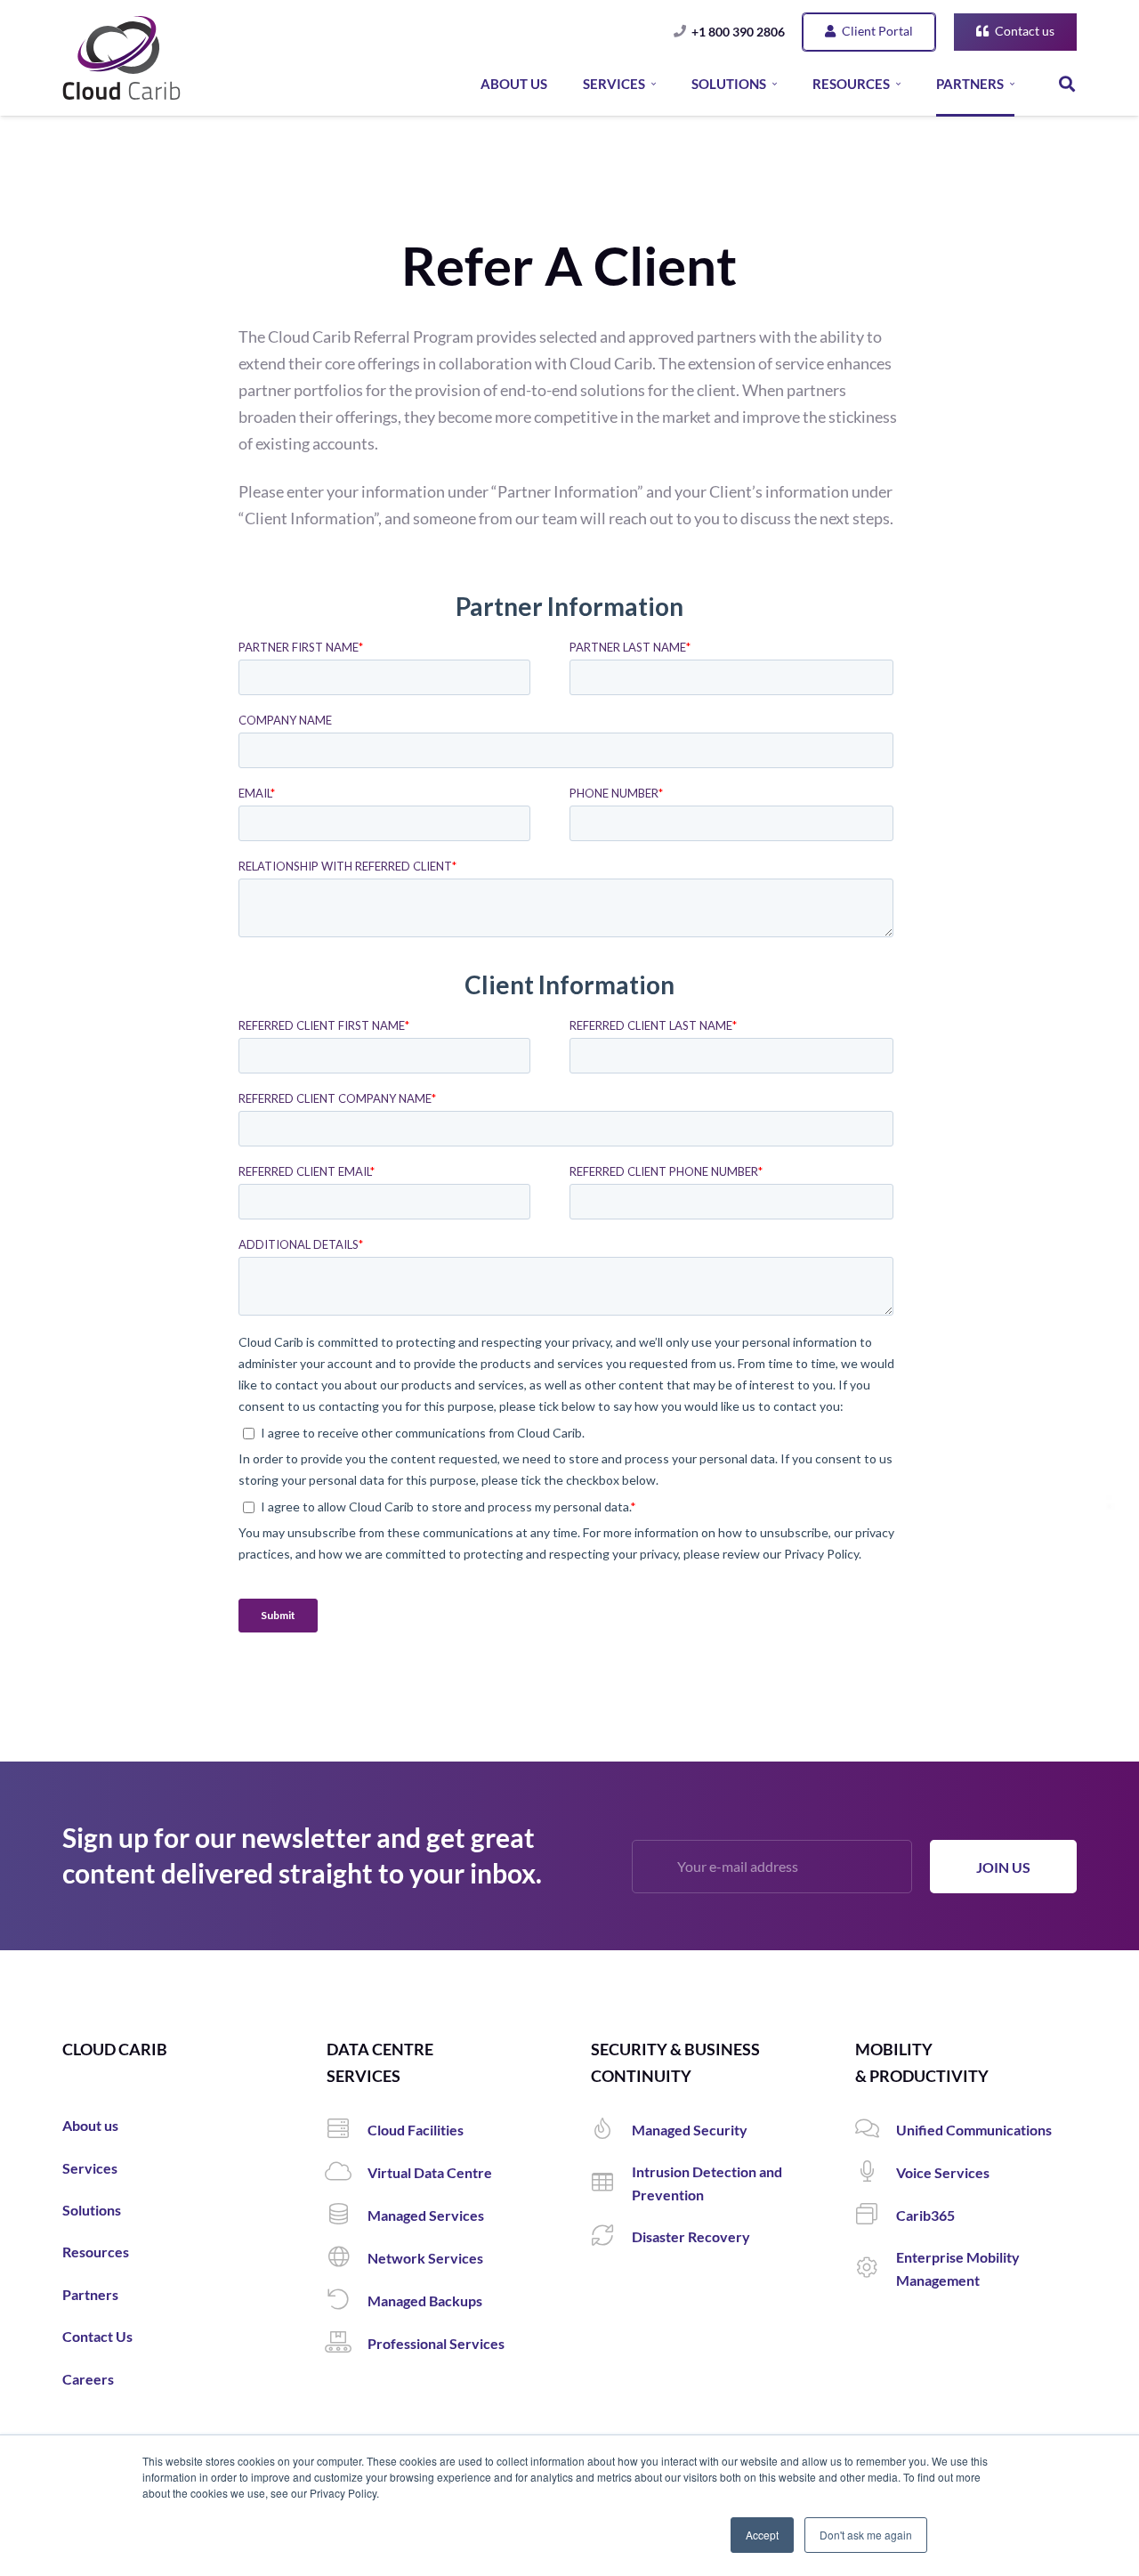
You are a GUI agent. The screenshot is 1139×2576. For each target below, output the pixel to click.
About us (90, 2125)
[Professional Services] (347, 2344)
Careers (88, 2379)
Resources (96, 2252)
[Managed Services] (347, 2216)
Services (90, 2168)
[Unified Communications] (876, 2130)
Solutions (92, 2210)
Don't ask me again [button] (866, 2535)
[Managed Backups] (347, 2301)
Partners (90, 2294)
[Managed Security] (611, 2130)
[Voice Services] (876, 2173)
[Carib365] (876, 2216)
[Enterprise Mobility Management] (876, 2269)
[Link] (121, 58)
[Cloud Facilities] (347, 2130)
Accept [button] (762, 2535)
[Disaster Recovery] (611, 2237)
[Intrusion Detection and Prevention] (611, 2183)
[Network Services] (347, 2258)
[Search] (1067, 84)
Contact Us (97, 2336)
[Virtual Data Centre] (347, 2173)
